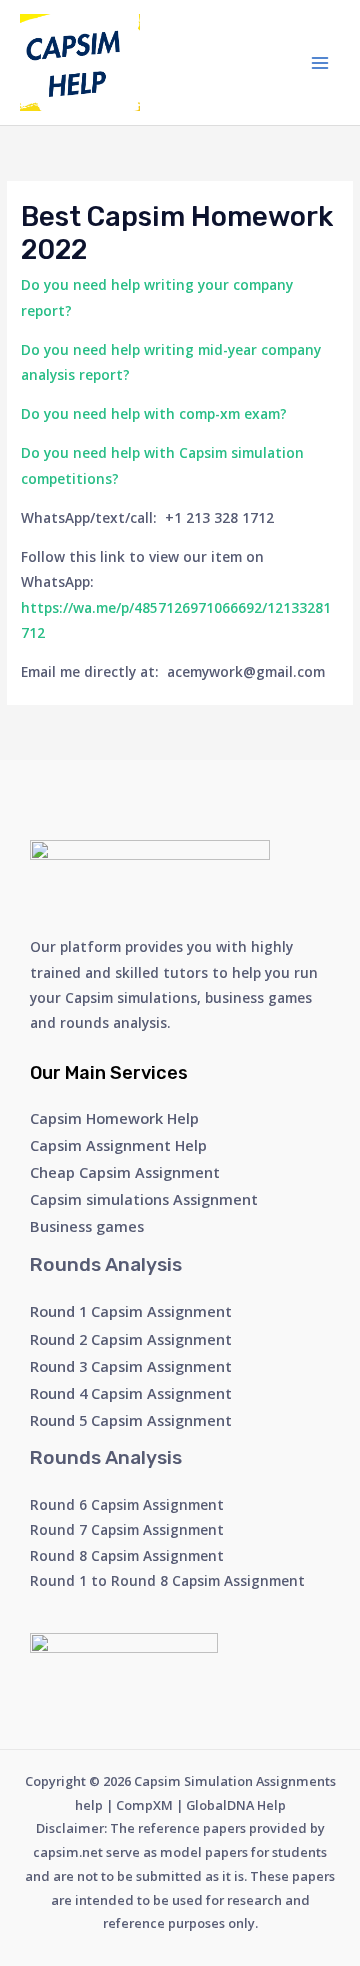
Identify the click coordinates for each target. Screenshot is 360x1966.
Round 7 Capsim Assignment (127, 1529)
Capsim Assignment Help (118, 1145)
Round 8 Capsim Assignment (127, 1555)
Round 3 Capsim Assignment (131, 1366)
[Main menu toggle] (320, 62)
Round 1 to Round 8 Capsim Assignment (167, 1580)
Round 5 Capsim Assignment (131, 1420)
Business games (87, 1226)
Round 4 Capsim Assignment (131, 1393)
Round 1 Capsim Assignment (131, 1311)
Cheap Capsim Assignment (125, 1172)
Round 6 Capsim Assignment (127, 1504)
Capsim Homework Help (114, 1118)
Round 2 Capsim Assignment (131, 1339)
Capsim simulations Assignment (144, 1199)
